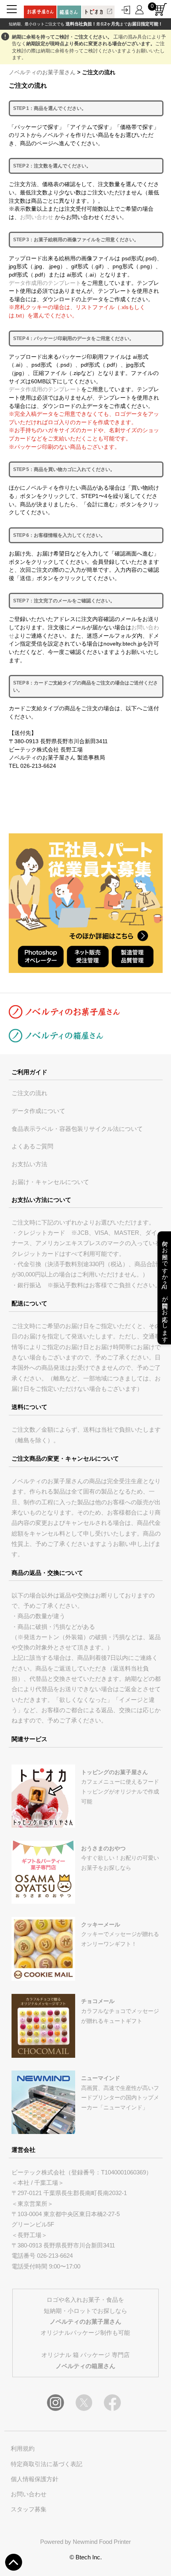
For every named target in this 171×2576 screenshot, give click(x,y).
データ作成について (38, 1111)
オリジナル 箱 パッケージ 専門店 (85, 2360)
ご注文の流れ (29, 1093)
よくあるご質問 (32, 1146)
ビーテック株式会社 (38, 2172)
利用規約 (23, 2449)
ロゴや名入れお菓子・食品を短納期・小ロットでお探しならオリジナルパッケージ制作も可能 (85, 2316)
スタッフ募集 (29, 2509)
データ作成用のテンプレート (45, 283)
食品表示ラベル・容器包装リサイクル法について (77, 1129)
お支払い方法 (29, 1164)
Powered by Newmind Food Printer (85, 2542)
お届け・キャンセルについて (50, 1182)
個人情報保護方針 (35, 2479)
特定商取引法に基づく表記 (47, 2464)
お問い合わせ (37, 217)
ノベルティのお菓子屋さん (42, 72)
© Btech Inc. (86, 2557)
